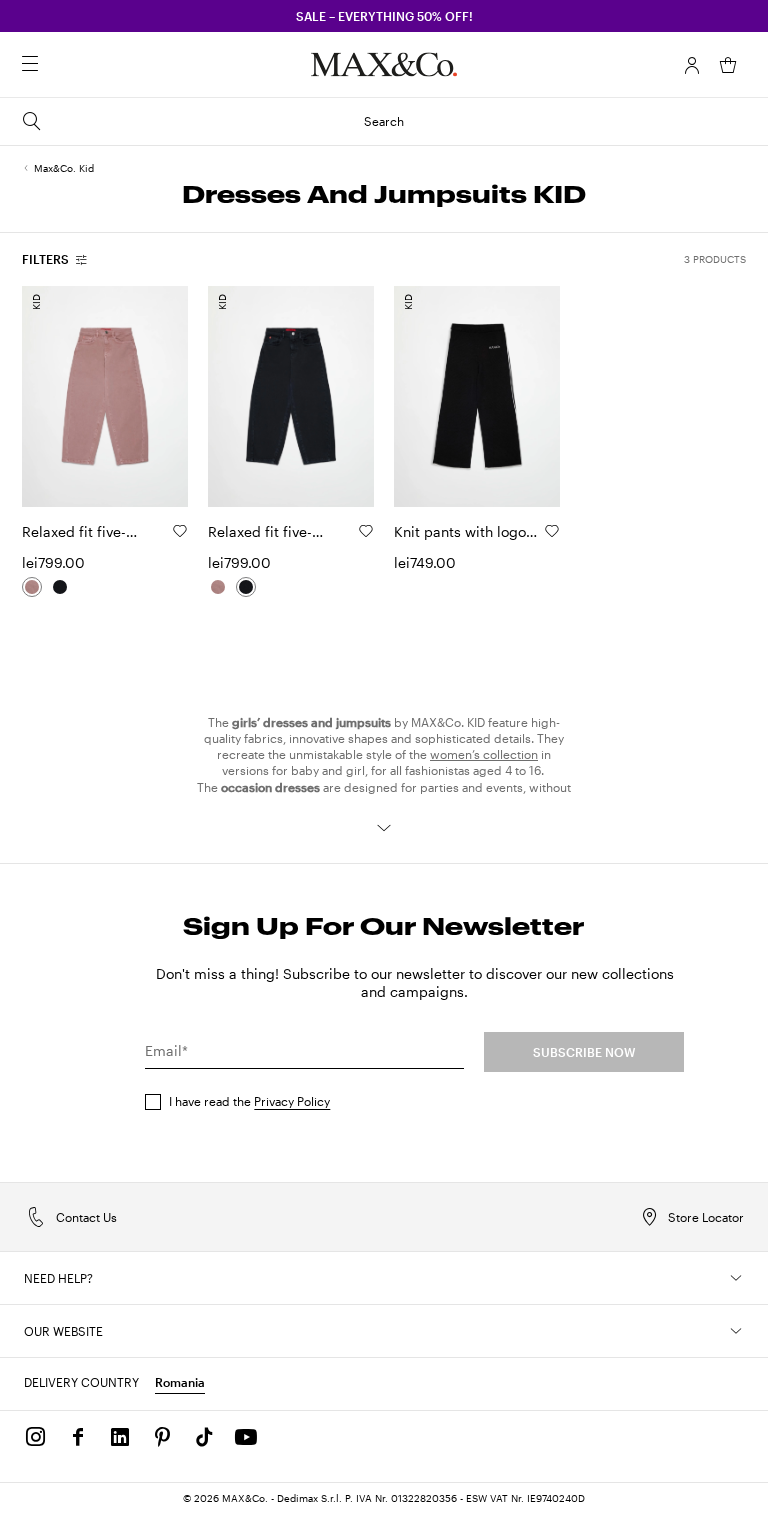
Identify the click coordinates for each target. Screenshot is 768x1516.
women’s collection (484, 754)
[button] (692, 65)
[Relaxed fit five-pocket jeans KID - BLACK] (60, 587)
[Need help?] (736, 1278)
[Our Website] (736, 1331)
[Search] (58, 65)
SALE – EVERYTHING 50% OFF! (384, 16)
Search (384, 121)
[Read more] (384, 828)
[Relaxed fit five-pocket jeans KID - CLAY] (32, 587)
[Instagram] (36, 1437)
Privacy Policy (292, 1101)
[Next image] (156, 396)
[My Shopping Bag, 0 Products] (728, 65)
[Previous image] (54, 396)
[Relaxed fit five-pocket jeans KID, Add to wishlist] (180, 531)
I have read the (249, 1101)
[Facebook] (78, 1437)
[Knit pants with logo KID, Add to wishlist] (552, 531)
